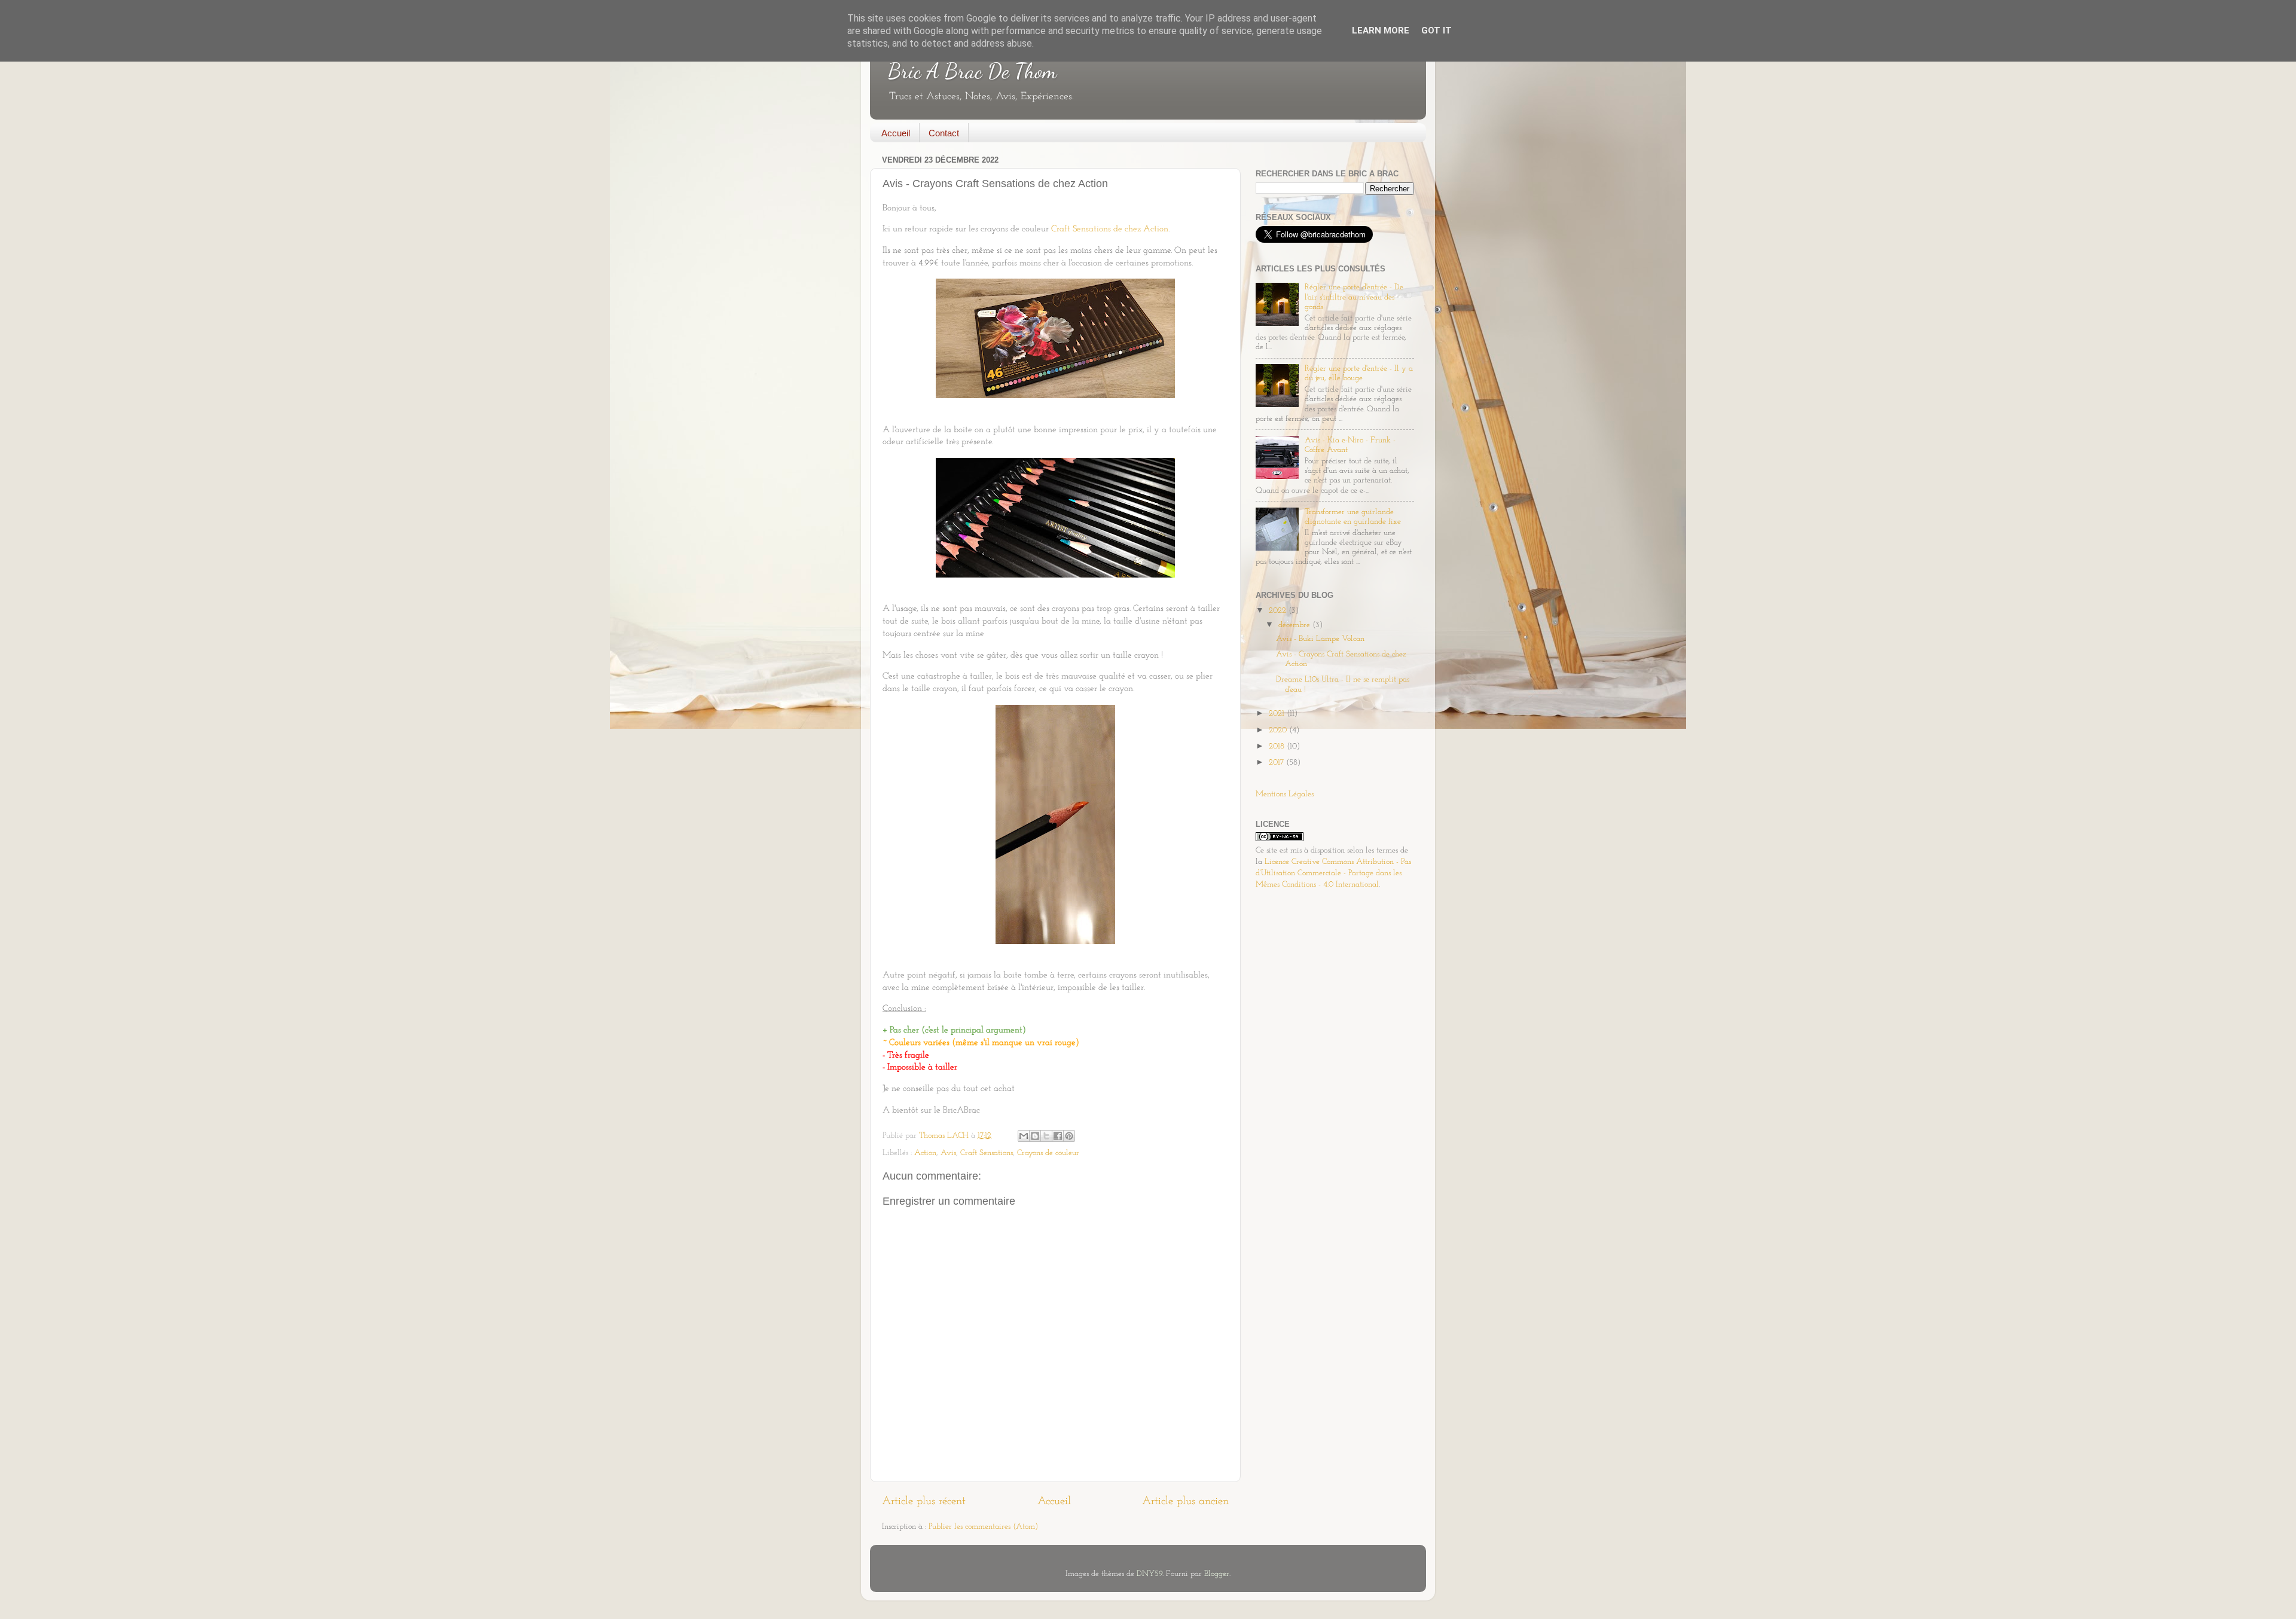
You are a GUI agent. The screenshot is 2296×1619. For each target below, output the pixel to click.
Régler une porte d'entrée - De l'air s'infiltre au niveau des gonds (1354, 297)
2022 (1279, 611)
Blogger (1217, 1574)
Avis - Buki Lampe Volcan (1320, 639)
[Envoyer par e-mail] (1024, 1136)
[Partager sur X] (1046, 1136)
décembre (1295, 625)
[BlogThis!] (1035, 1136)
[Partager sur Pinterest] (1069, 1136)
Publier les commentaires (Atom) (983, 1527)
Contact (944, 133)
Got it (1436, 30)
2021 (1278, 714)
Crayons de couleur (1048, 1153)
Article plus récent (924, 1502)
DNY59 (1149, 1574)
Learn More (1381, 30)
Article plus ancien (1185, 1502)
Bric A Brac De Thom (972, 71)
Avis (948, 1153)
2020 (1279, 730)
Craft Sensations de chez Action (1110, 229)
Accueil (896, 133)
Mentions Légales (1285, 794)
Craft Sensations (987, 1153)
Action (925, 1153)
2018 (1278, 746)
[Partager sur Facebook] (1058, 1136)
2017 (1277, 763)
